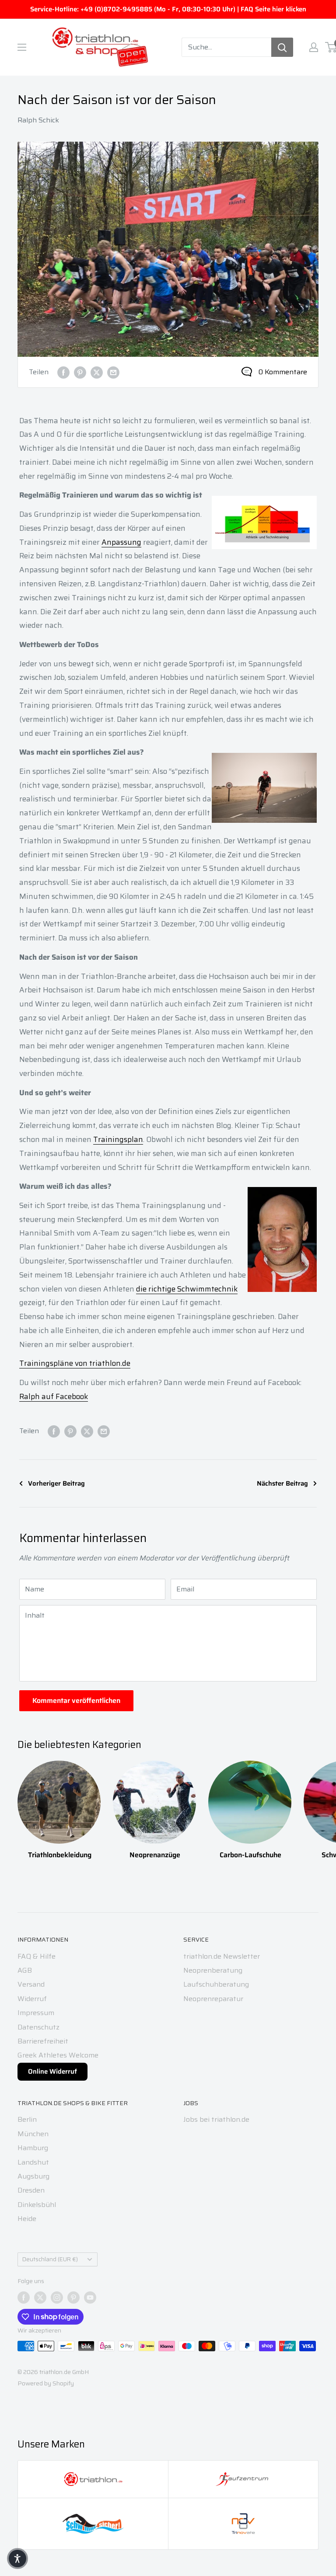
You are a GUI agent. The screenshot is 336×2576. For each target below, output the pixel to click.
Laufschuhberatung (216, 1984)
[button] (17, 2559)
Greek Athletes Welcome (58, 2055)
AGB (25, 1970)
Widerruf (32, 1999)
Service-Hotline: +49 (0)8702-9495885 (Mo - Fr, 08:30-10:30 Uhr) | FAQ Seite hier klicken (168, 9)
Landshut (33, 2162)
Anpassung (121, 542)
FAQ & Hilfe (37, 1956)
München (33, 2134)
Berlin (27, 2119)
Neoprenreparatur (213, 1999)
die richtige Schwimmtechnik (187, 1289)
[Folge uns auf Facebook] (24, 2298)
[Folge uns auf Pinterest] (73, 2298)
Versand (31, 1984)
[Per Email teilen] (113, 372)
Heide (27, 2219)
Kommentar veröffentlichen (76, 1701)
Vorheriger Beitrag (56, 1483)
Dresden (31, 2190)
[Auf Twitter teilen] (97, 372)
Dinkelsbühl (37, 2205)
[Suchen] (282, 47)
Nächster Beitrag (282, 1483)
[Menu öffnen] (22, 47)
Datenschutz (38, 2027)
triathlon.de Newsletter (222, 1956)
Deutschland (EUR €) (50, 2259)
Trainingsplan (118, 1139)
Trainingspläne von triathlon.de (75, 1363)
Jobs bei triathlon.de (216, 2119)
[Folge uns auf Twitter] (40, 2298)
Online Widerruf (52, 2071)
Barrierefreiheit (43, 2041)
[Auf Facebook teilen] (63, 372)
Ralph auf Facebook (54, 1396)
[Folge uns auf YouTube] (90, 2298)
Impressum (36, 2013)
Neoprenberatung (213, 1970)
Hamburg (33, 2148)
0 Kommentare (283, 372)
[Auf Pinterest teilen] (80, 372)
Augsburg (33, 2176)
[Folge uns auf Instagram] (57, 2298)
